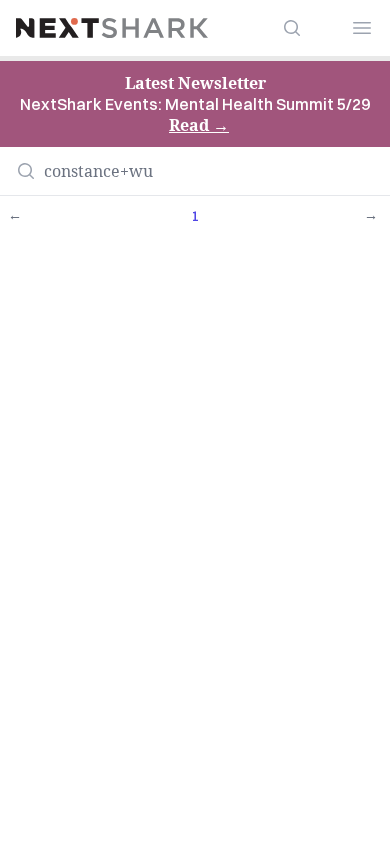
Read (199, 125)
